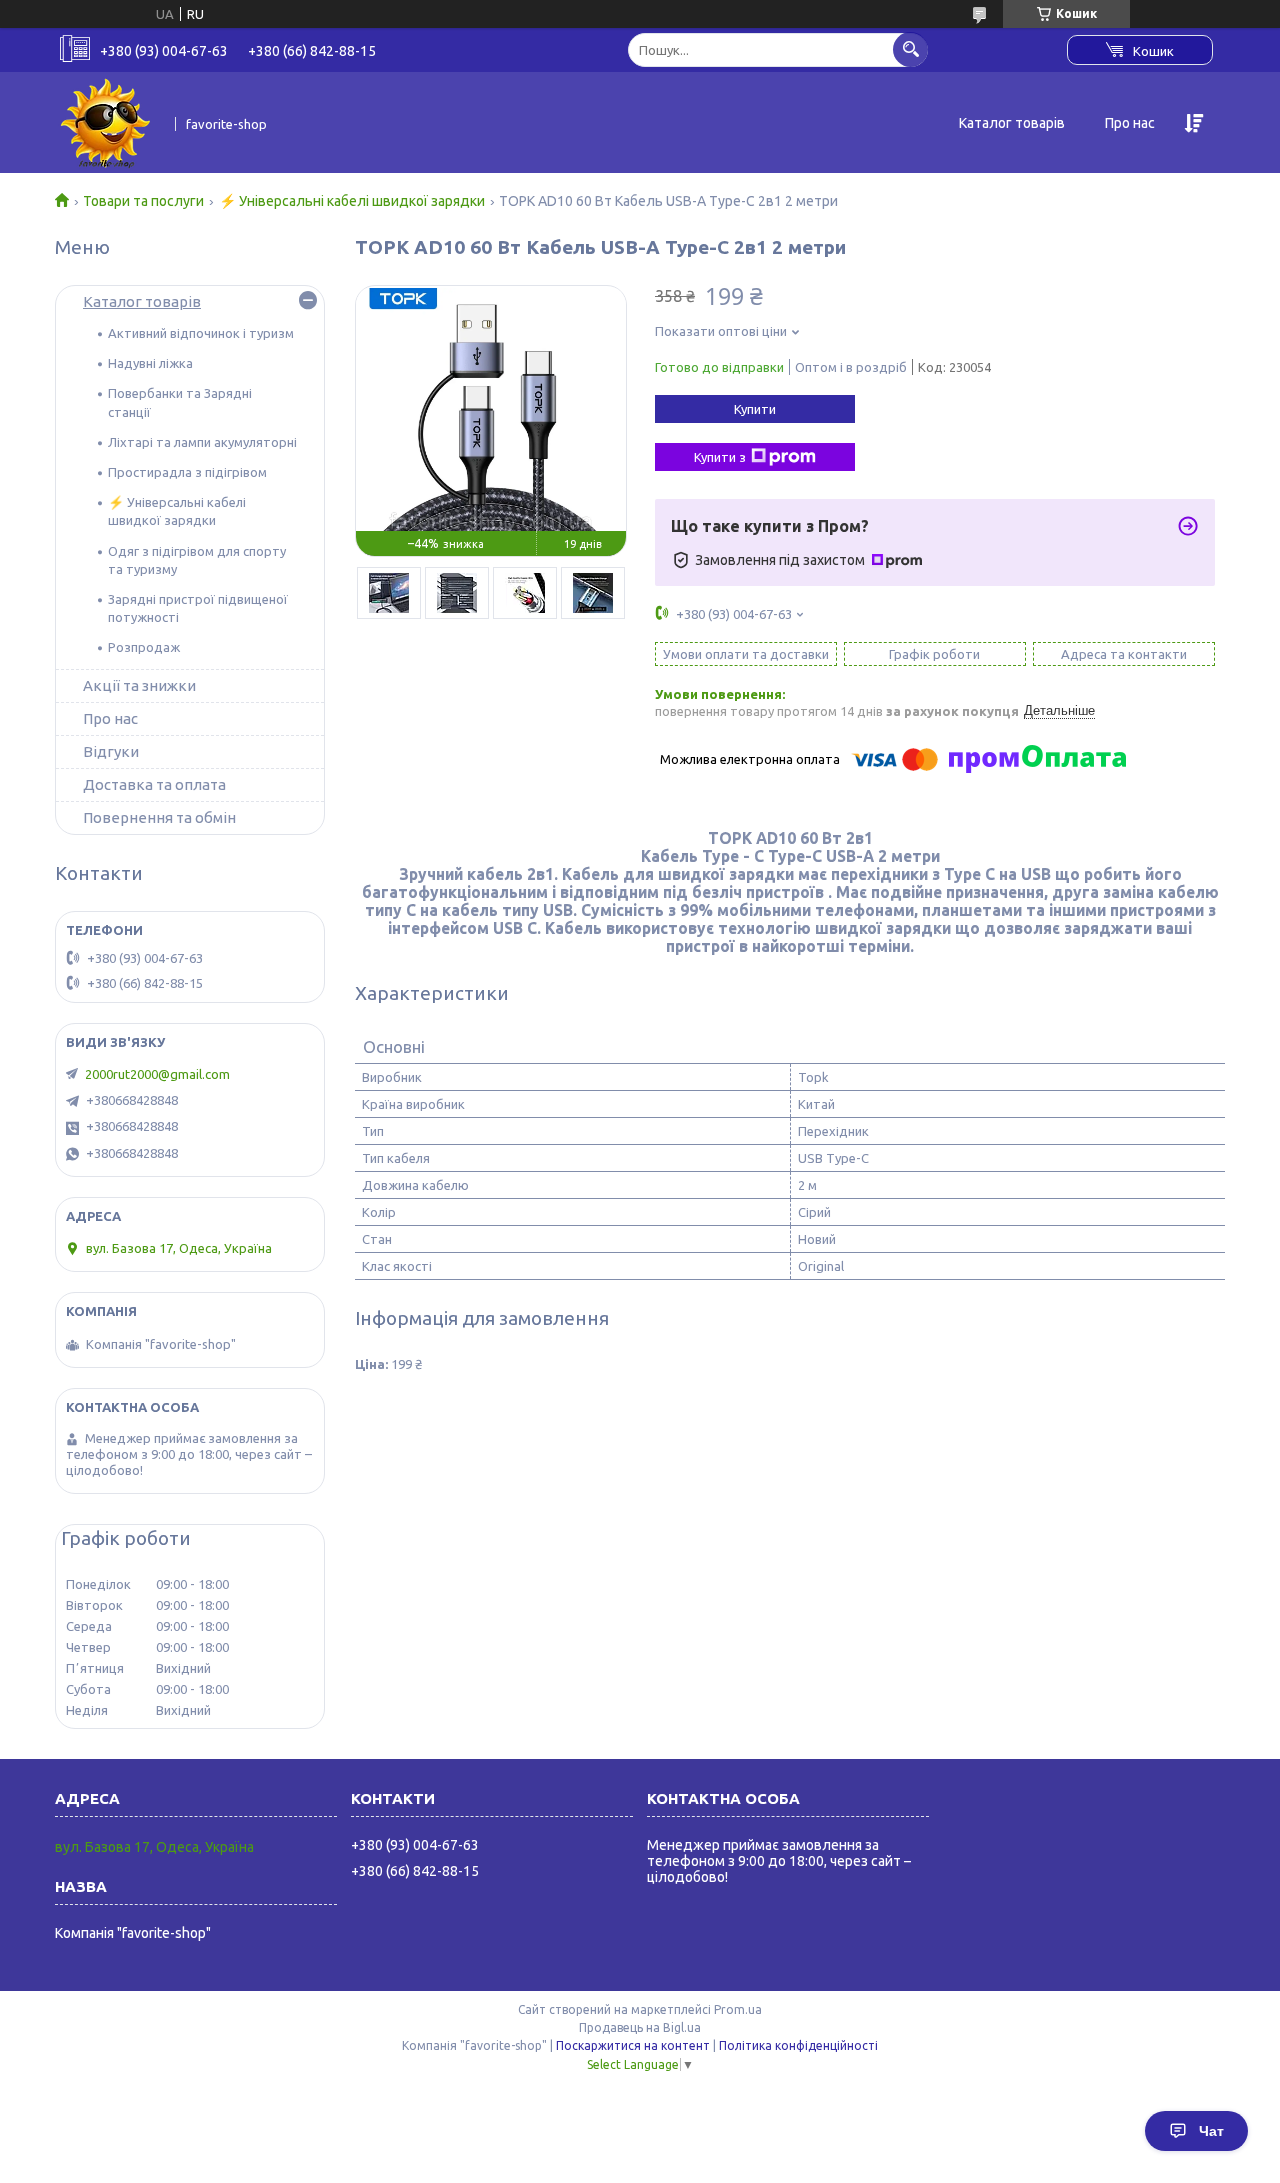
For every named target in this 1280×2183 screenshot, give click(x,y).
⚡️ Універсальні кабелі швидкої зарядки (352, 201)
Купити (755, 409)
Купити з (720, 457)
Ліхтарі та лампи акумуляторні (202, 442)
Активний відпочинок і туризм (201, 333)
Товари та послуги (143, 201)
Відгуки (111, 751)
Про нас (1130, 123)
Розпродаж (144, 647)
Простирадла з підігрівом (187, 472)
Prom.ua (738, 2009)
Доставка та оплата (154, 784)
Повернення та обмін (159, 817)
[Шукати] (910, 49)
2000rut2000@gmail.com (157, 1074)
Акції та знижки (139, 685)
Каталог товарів (1012, 123)
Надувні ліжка (150, 363)
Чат (1211, 2131)
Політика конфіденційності (798, 2045)
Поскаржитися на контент (633, 2045)
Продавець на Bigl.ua (640, 2027)
